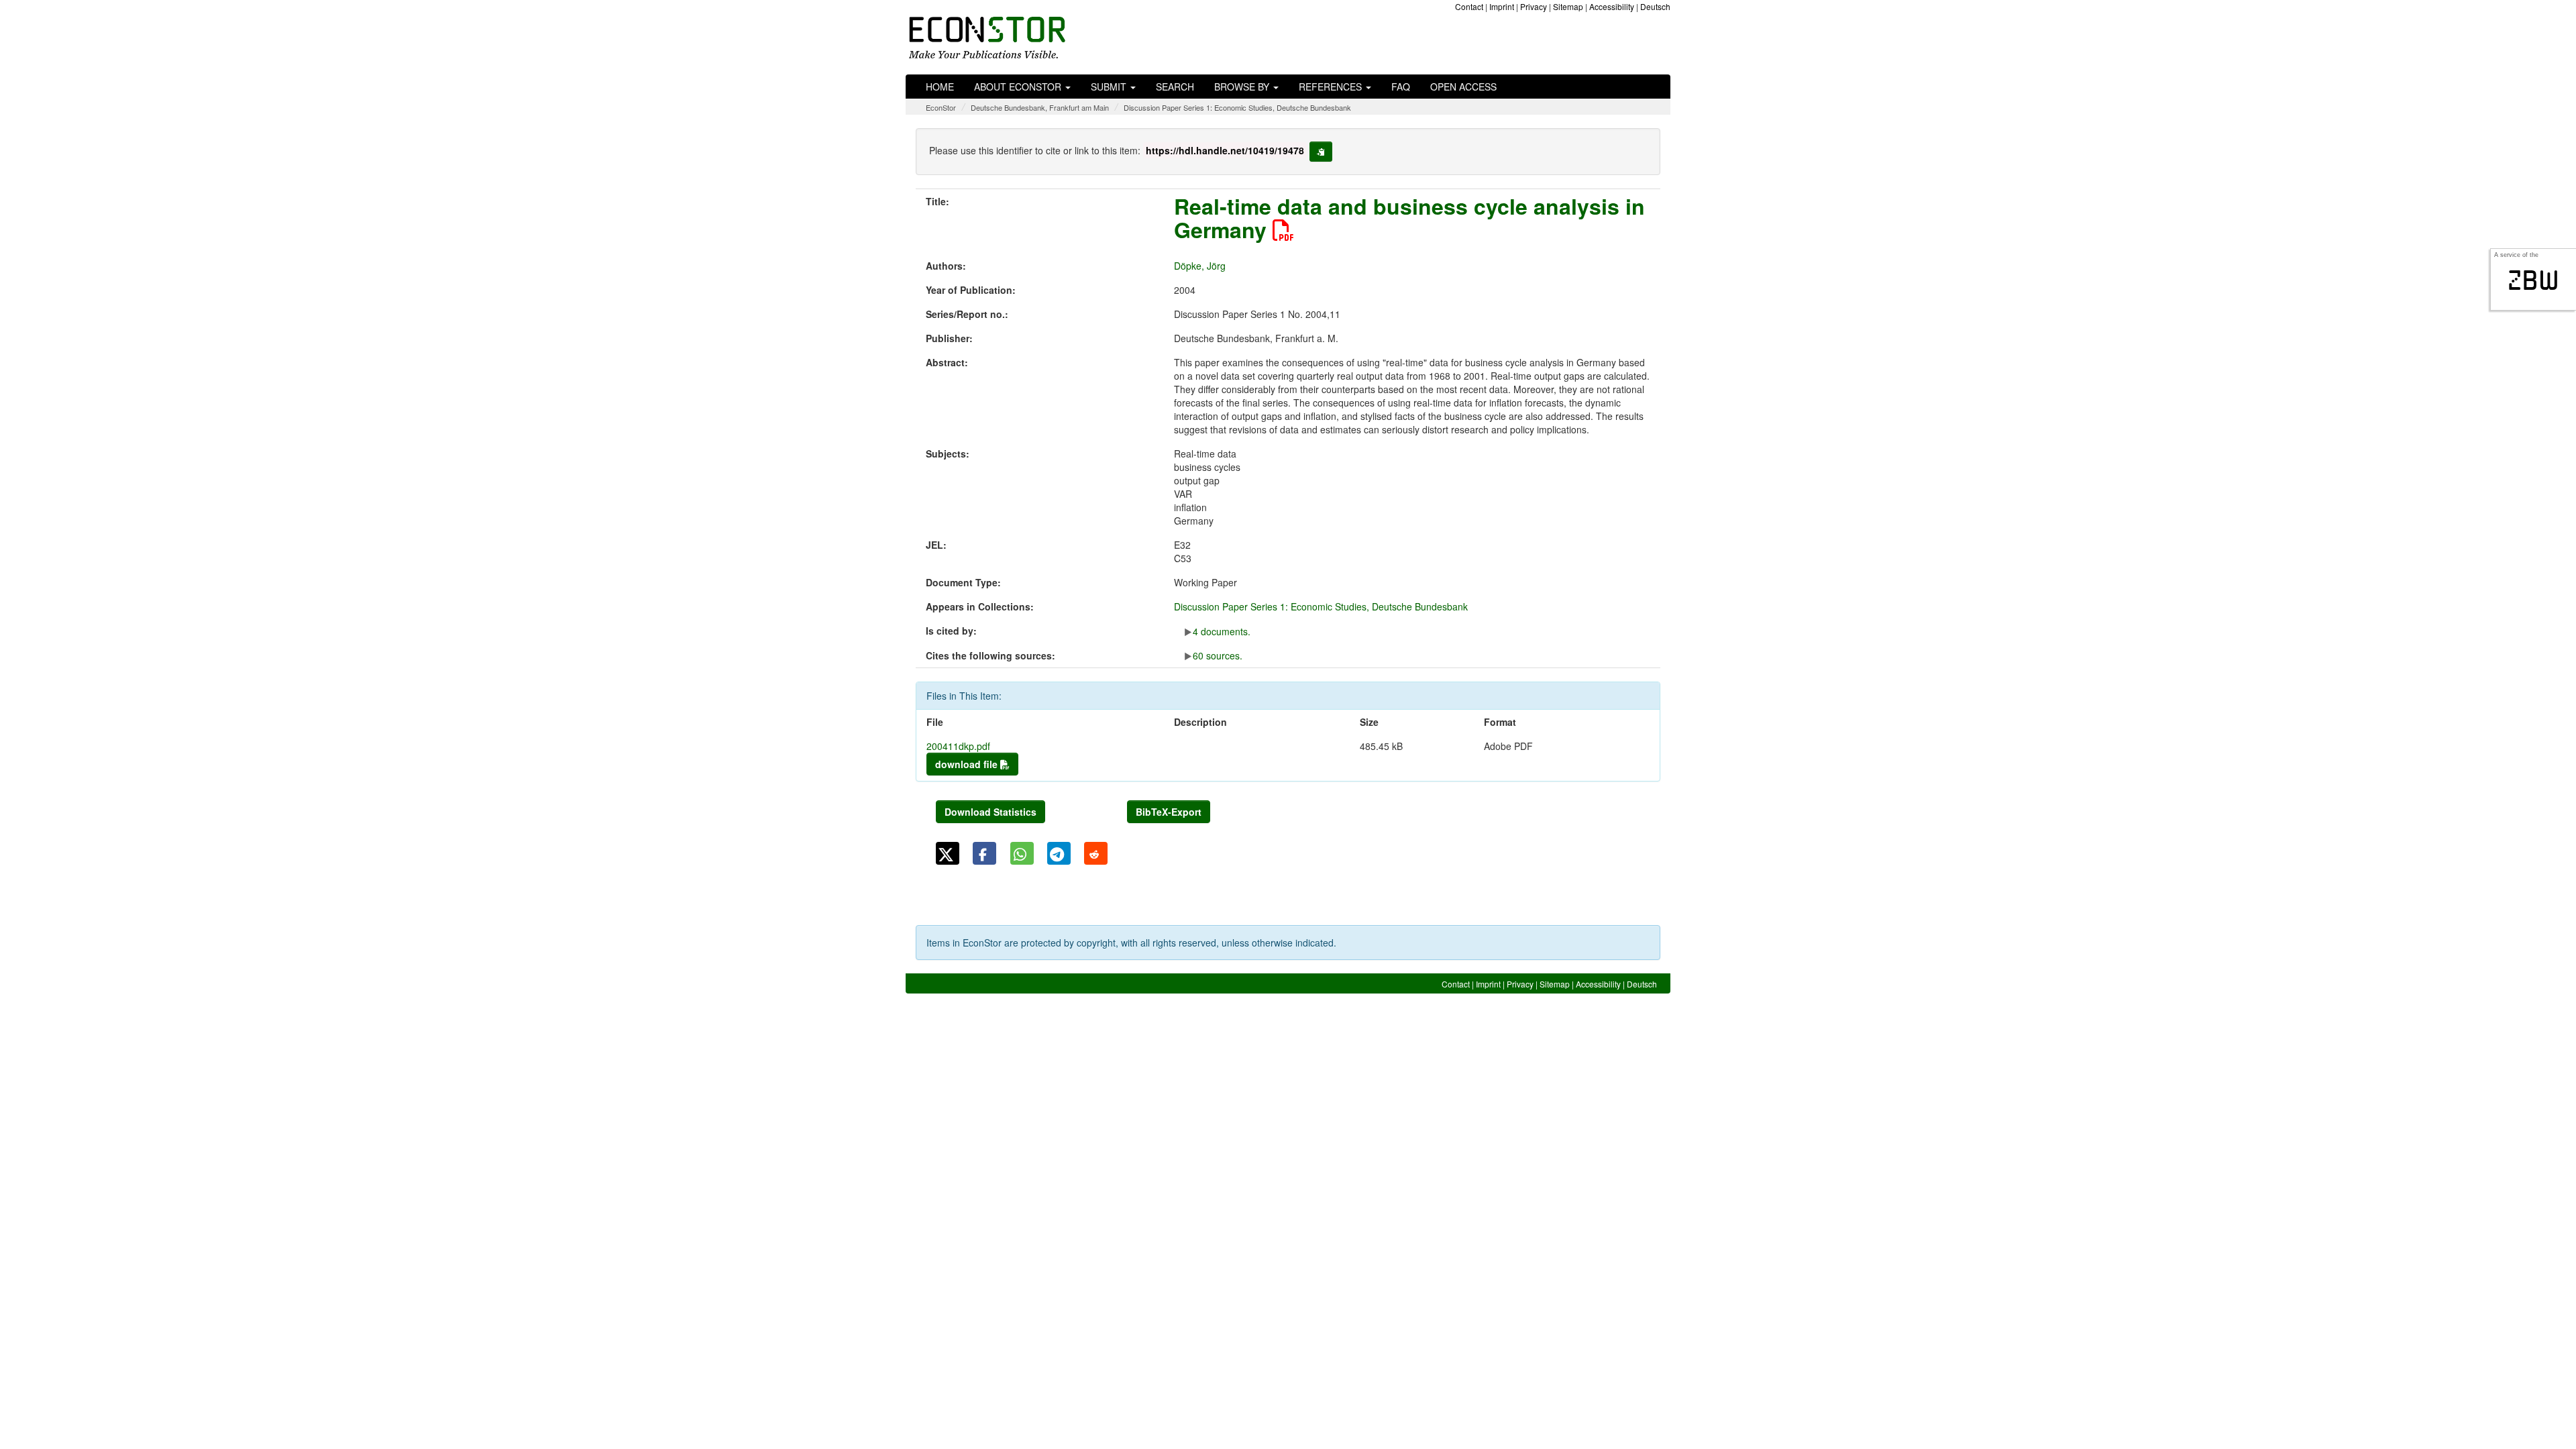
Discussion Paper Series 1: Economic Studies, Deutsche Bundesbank (1237, 107)
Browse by (1243, 87)
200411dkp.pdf (958, 746)
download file (968, 764)
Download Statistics (990, 812)
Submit (1110, 87)
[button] (948, 853)
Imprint (1502, 6)
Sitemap (1568, 6)
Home (940, 87)
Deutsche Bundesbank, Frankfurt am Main (1040, 107)
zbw (2533, 280)
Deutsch (1655, 6)
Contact (1469, 6)
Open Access (1463, 87)
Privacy (1534, 6)
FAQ (1401, 87)
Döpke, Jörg (1200, 266)
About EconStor (1019, 87)
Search (1175, 87)
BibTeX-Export (1169, 812)
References (1332, 87)
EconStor (941, 107)
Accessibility (1612, 6)
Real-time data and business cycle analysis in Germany (1409, 218)
